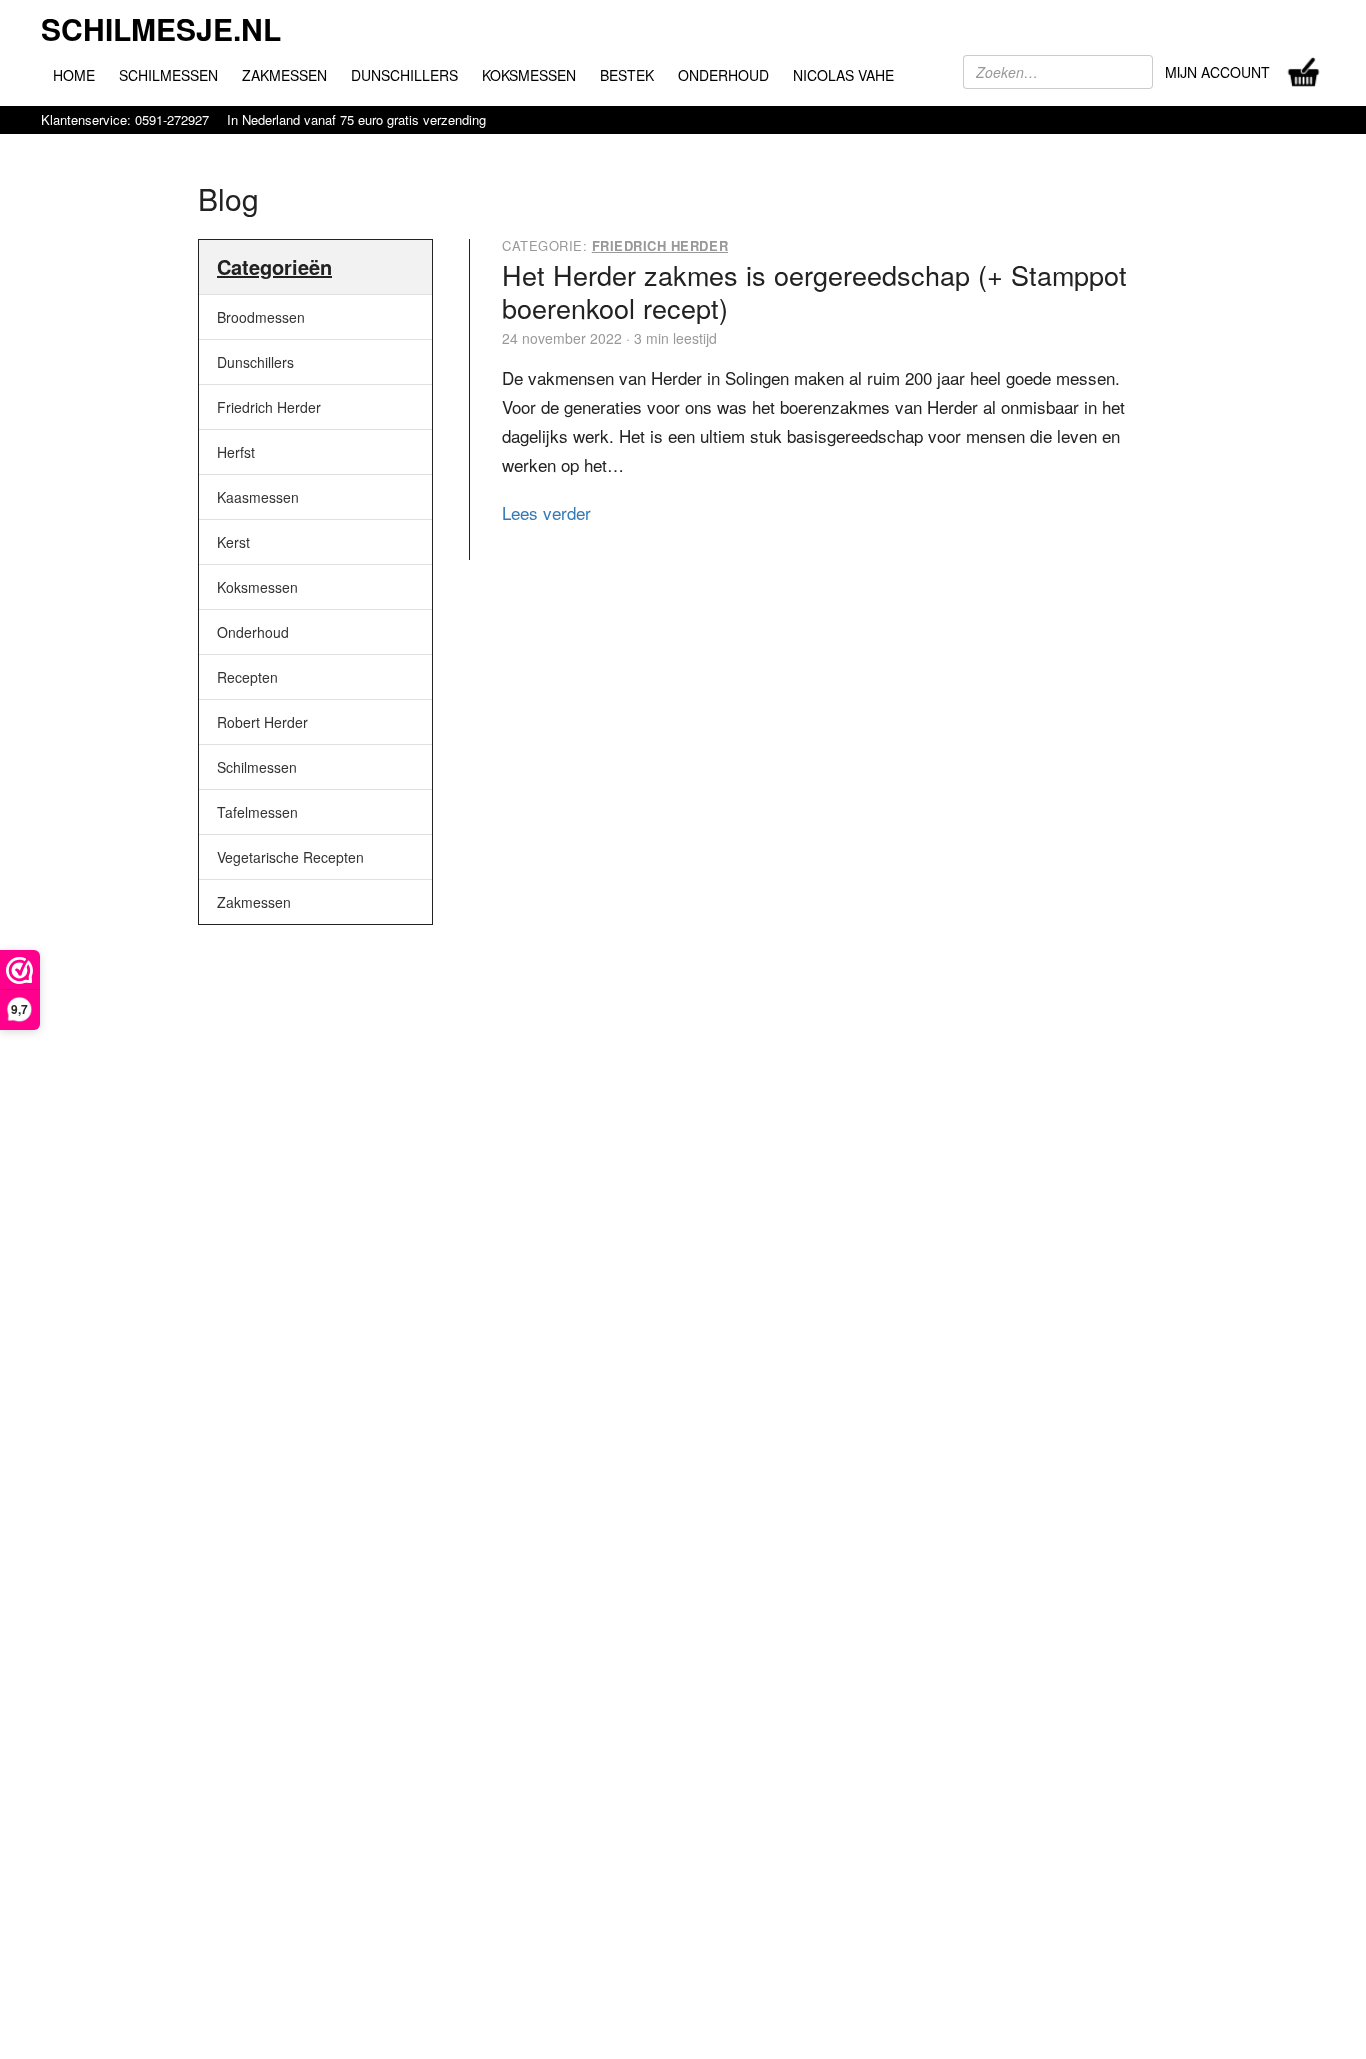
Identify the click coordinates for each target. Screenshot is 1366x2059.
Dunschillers (255, 362)
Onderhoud (253, 632)
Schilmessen (257, 767)
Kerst (233, 542)
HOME (74, 75)
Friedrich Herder (269, 407)
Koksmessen (257, 587)
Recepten (247, 677)
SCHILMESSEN (168, 75)
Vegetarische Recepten (290, 857)
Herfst (236, 452)
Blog (228, 198)
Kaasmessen (258, 497)
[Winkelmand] (1303, 72)
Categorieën (274, 266)
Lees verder (546, 512)
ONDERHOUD (723, 75)
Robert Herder (262, 722)
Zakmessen (254, 902)
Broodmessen (261, 317)
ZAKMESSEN (284, 75)
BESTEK (627, 75)
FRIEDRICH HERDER (660, 245)
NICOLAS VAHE (843, 75)
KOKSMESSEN (529, 75)
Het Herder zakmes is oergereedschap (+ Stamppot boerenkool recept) (814, 290)
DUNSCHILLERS (404, 75)
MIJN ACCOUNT (1217, 72)
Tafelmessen (257, 812)
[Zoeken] (1140, 72)
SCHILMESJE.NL (161, 28)
